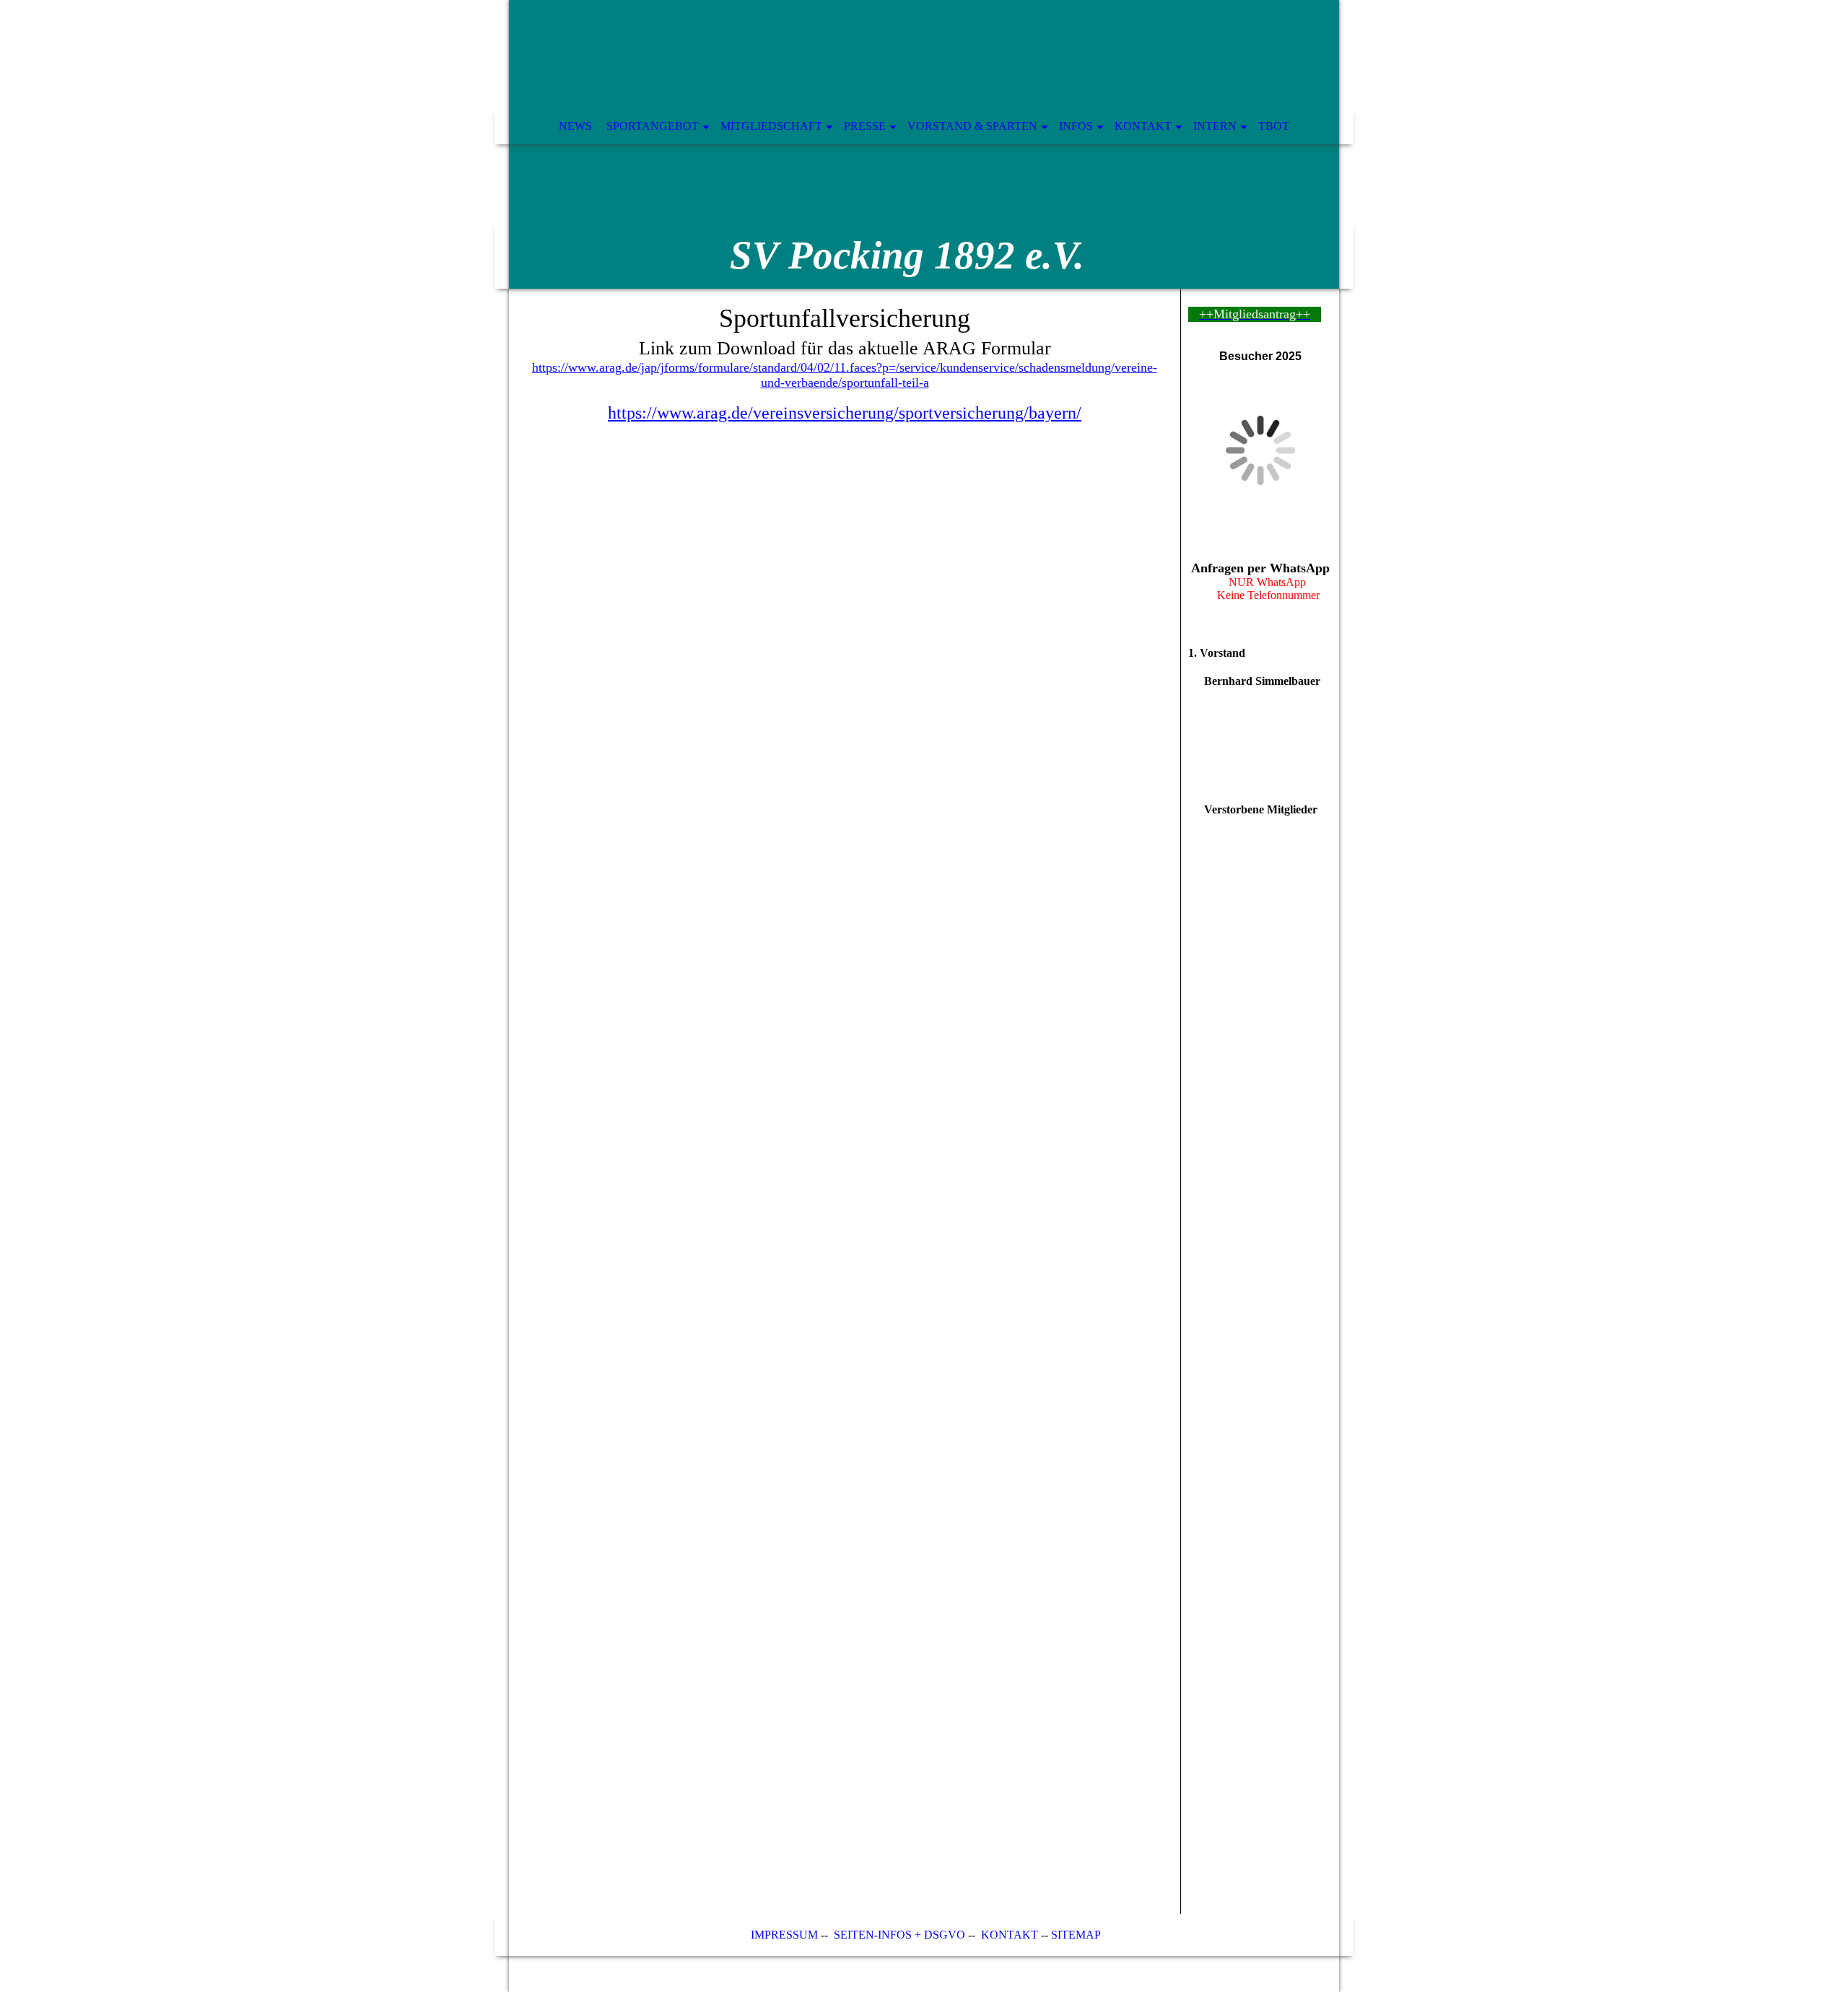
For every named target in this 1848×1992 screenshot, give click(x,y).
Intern (1215, 126)
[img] (924, 144)
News (575, 126)
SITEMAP (1076, 1935)
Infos (1076, 126)
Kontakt (1143, 126)
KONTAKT (1010, 1935)
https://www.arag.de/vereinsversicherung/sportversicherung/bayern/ (845, 413)
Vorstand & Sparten (972, 126)
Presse (865, 126)
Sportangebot (653, 126)
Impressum (783, 1935)
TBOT (1274, 126)
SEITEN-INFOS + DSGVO (899, 1935)
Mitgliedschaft (771, 126)
